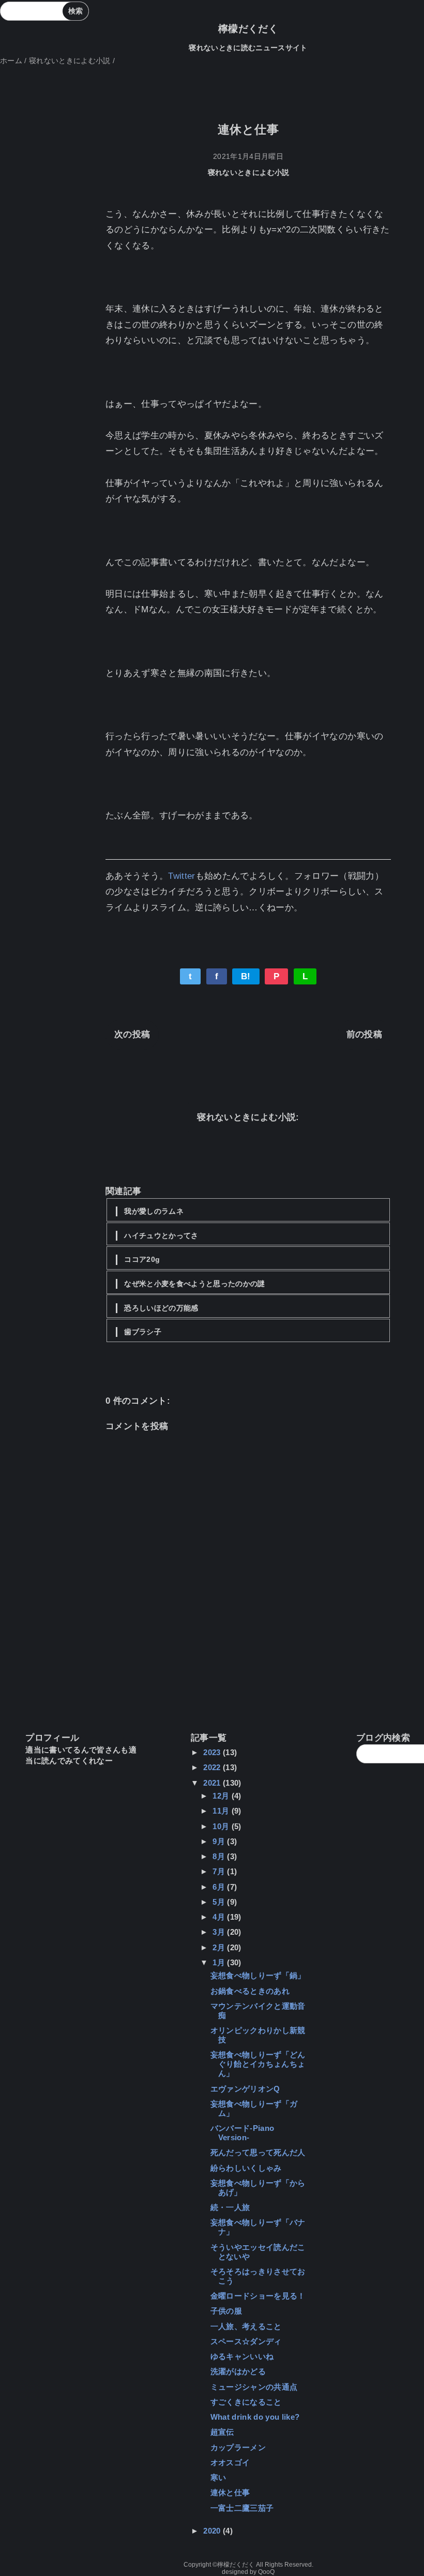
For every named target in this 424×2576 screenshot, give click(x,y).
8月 (220, 1856)
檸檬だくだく (248, 29)
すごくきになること (246, 2402)
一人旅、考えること (246, 2326)
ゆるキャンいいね (242, 2356)
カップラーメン (238, 2447)
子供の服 (226, 2311)
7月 (220, 1871)
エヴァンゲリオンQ (245, 2089)
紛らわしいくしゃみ (246, 2168)
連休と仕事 (230, 2492)
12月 (222, 1796)
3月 (220, 1932)
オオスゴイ (230, 2462)
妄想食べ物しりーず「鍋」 (258, 1975)
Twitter (181, 876)
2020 (213, 2531)
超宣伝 (222, 2432)
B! (246, 976)
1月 (220, 1962)
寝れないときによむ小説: (248, 1117)
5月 (220, 1902)
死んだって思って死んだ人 (258, 2152)
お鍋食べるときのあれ (250, 1991)
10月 (222, 1826)
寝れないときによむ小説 (249, 173)
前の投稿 (364, 1034)
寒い (218, 2477)
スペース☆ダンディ (246, 2341)
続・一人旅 (230, 2207)
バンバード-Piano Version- (243, 2133)
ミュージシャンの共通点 (254, 2387)
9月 (220, 1841)
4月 (220, 1917)
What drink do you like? (255, 2417)
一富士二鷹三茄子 (242, 2508)
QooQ (266, 2572)
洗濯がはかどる (238, 2371)
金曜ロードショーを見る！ (258, 2296)
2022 (213, 1767)
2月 (220, 1947)
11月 (222, 1811)
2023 (213, 1752)
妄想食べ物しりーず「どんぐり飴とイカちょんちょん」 (258, 2064)
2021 (213, 1783)
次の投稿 (132, 1034)
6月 (220, 1887)
